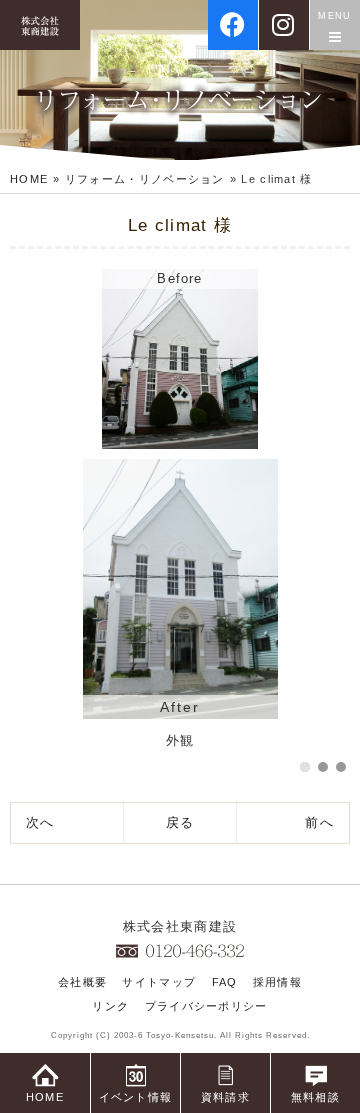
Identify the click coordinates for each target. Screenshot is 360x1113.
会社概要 (82, 982)
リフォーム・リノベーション (145, 179)
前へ (319, 822)
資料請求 (225, 1097)
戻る (180, 822)
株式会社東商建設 (180, 926)
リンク (110, 1006)
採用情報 (277, 982)
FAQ (225, 982)
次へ (40, 822)
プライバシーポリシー (206, 1006)
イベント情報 (136, 1097)
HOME (29, 179)
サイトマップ (159, 982)
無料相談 (315, 1097)
